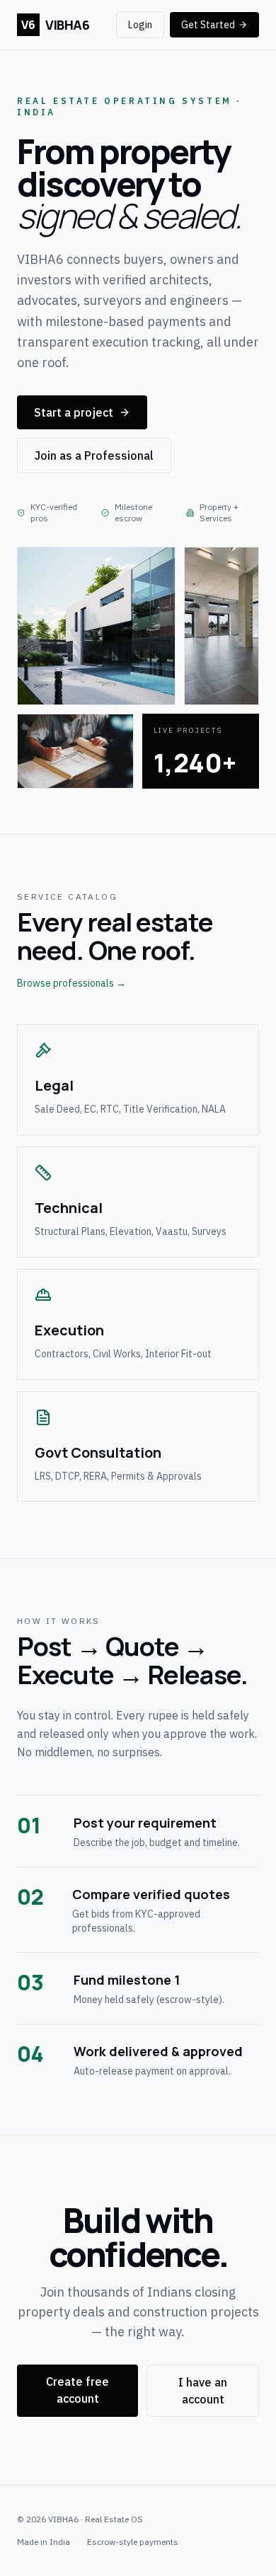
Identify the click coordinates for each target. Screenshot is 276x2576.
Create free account (77, 2390)
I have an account (203, 2391)
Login (140, 25)
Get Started (208, 25)
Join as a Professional (94, 456)
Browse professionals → (71, 983)
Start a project (74, 412)
